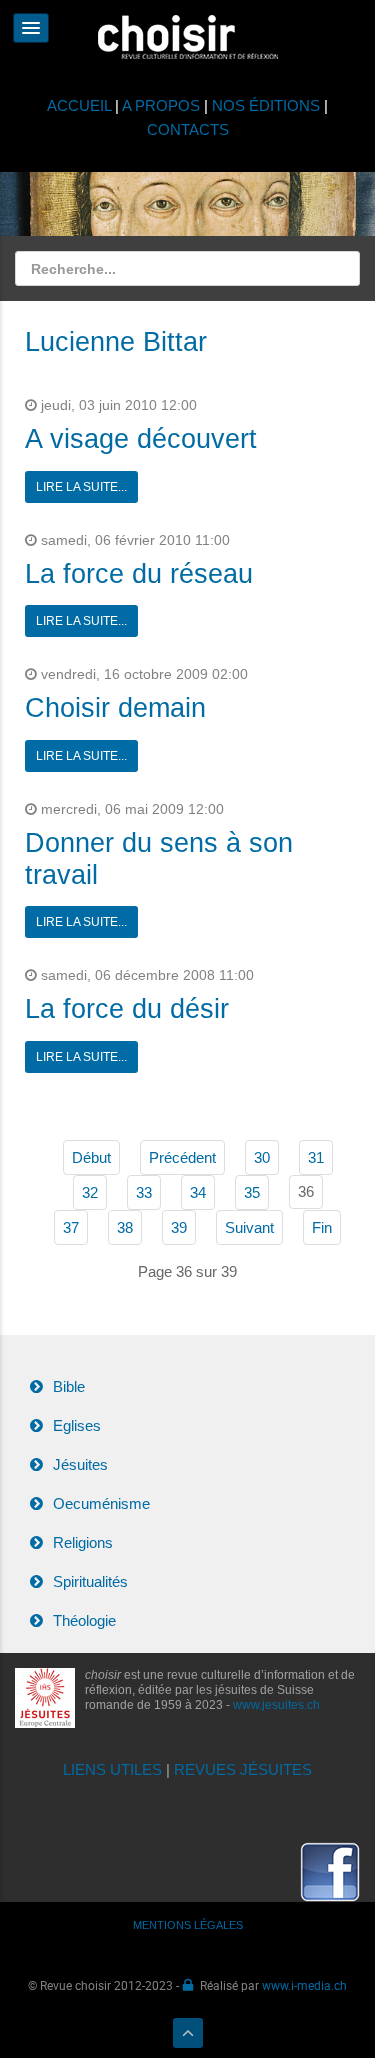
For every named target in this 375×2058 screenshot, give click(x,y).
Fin (322, 1227)
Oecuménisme (101, 1503)
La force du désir (127, 1009)
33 (144, 1192)
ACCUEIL (81, 105)
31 (316, 1157)
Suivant (249, 1227)
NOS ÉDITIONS (266, 105)
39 (179, 1227)
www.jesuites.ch (276, 1705)
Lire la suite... (81, 487)
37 (71, 1227)
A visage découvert (141, 439)
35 (252, 1192)
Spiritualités (90, 1581)
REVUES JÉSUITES (243, 1769)
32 (90, 1192)
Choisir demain (115, 708)
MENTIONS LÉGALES (188, 1925)
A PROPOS (161, 105)
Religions (83, 1542)
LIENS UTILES (112, 1769)
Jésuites (80, 1464)
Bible (69, 1386)
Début (91, 1157)
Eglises (77, 1425)
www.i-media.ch (304, 1985)
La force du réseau (139, 574)
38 (125, 1227)
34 (198, 1192)
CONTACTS (188, 129)
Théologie (84, 1620)
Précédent (182, 1157)
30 (262, 1157)
